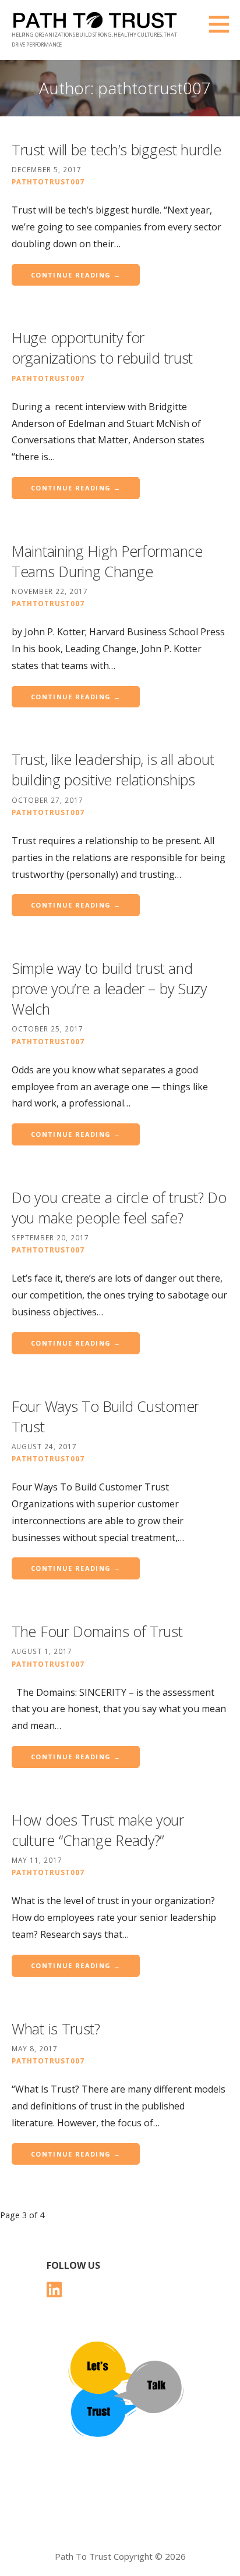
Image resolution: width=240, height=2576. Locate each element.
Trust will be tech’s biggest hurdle (117, 150)
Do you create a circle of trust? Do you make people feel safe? (119, 1207)
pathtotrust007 (48, 182)
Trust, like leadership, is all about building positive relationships (113, 769)
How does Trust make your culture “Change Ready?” (98, 1830)
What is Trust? (56, 2029)
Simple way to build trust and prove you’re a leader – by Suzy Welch (109, 988)
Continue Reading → (76, 275)
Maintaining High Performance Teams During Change (107, 561)
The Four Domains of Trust (97, 1631)
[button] (223, 24)
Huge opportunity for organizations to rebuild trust (102, 348)
